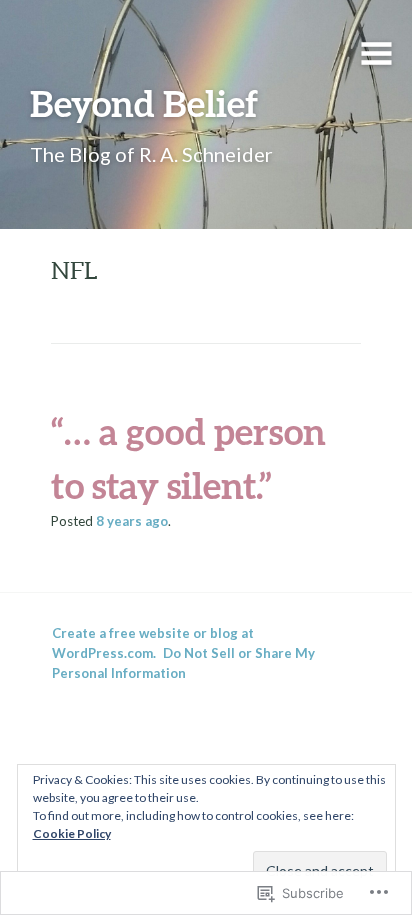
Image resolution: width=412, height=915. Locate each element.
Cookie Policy (72, 833)
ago (132, 521)
